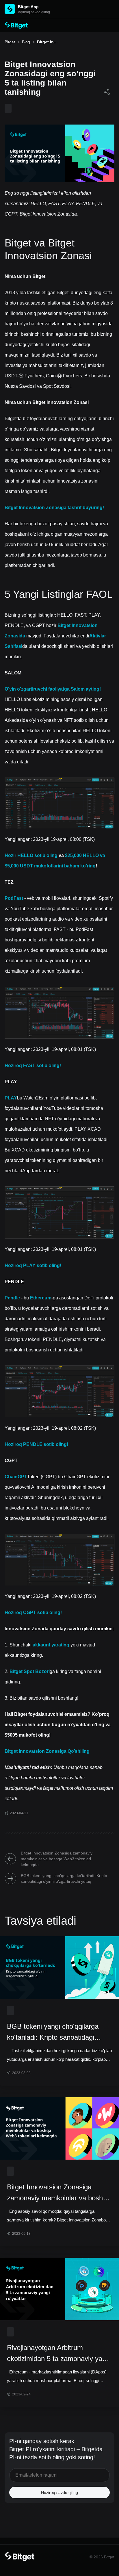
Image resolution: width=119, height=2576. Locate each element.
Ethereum (41, 1298)
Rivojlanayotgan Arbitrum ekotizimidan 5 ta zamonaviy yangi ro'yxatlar (59, 2354)
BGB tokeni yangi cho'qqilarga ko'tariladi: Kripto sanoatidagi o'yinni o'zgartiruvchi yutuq (64, 1878)
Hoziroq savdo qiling (59, 2492)
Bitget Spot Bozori (30, 1671)
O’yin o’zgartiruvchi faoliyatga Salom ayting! (53, 689)
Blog (26, 42)
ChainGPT (16, 1477)
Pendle (12, 1298)
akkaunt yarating (51, 1645)
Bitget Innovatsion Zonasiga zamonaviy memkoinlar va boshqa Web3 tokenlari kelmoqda (57, 1859)
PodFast (14, 898)
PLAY (11, 1098)
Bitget (10, 42)
